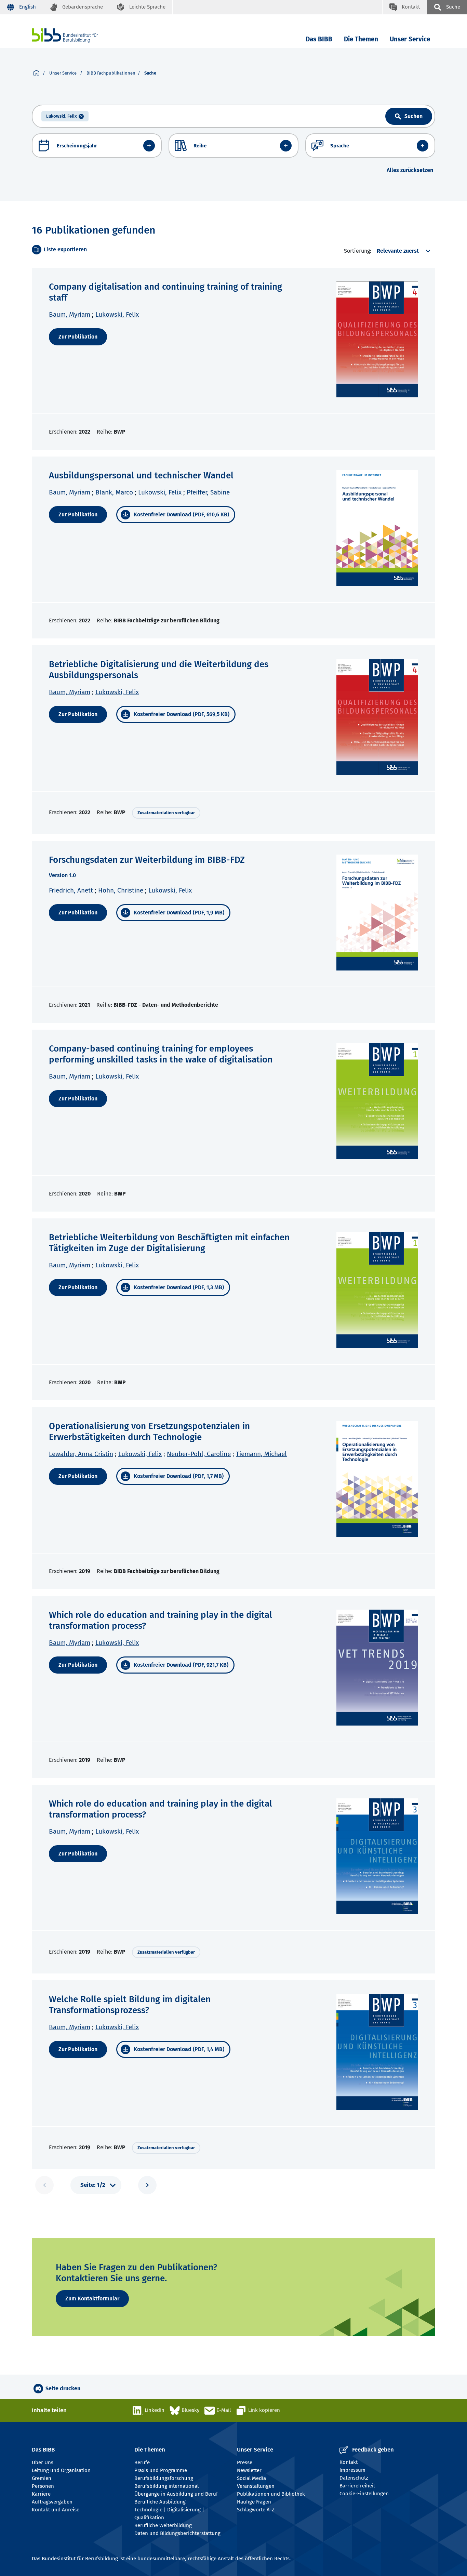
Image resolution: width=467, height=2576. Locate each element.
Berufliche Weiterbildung (163, 2525)
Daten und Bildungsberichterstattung (177, 2533)
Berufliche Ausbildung (160, 2502)
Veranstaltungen (256, 2486)
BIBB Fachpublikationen (111, 73)
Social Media (251, 2478)
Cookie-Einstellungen (364, 2494)
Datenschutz (354, 2478)
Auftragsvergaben (52, 2502)
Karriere (41, 2494)
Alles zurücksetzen (410, 170)
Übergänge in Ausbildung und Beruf (176, 2494)
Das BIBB (319, 39)
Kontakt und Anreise (56, 2510)
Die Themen (361, 39)
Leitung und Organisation (61, 2470)
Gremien (42, 2478)
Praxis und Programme (161, 2470)
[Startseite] (36, 73)
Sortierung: (358, 251)
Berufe (142, 2462)
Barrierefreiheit (357, 2486)
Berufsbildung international (166, 2486)
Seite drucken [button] (63, 2388)
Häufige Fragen (254, 2502)
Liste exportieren (65, 249)
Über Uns (43, 2462)
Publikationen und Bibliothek (271, 2494)
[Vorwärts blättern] (147, 2185)
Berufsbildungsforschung (164, 2478)
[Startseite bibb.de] (75, 35)
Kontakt (349, 2462)
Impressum (352, 2470)
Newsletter (249, 2470)
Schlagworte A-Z (256, 2510)
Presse (245, 2462)
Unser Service (410, 39)
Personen (43, 2486)
